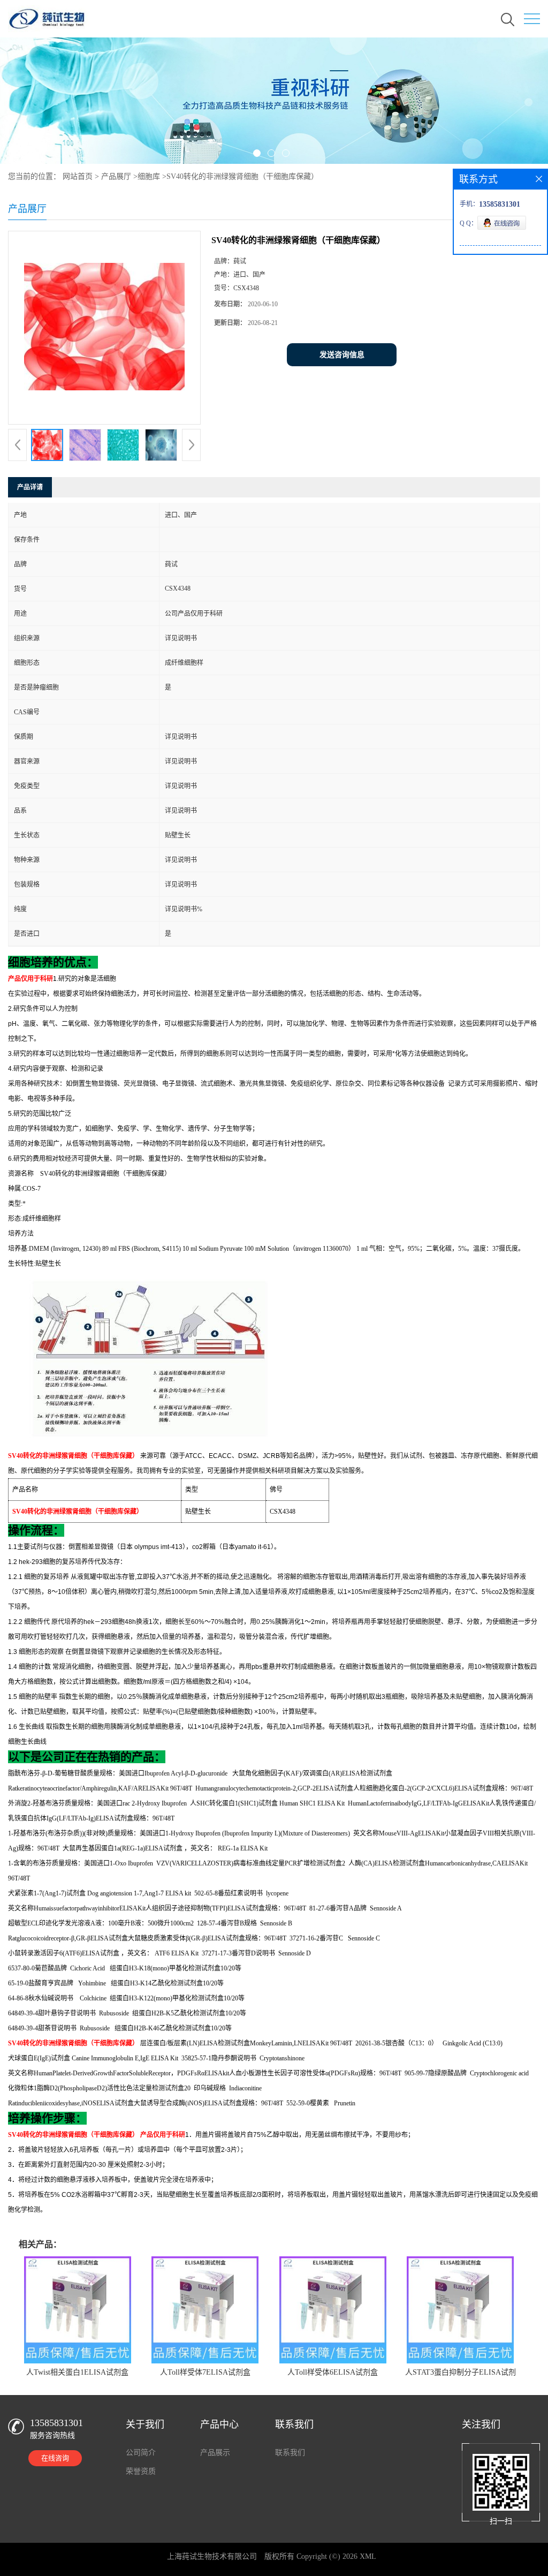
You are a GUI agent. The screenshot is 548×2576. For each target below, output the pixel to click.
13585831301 (56, 2423)
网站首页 (78, 176)
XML (368, 2556)
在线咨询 (55, 2458)
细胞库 (149, 176)
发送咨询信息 (342, 355)
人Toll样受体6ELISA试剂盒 (333, 2372)
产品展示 (215, 2453)
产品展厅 (116, 176)
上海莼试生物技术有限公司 (212, 2556)
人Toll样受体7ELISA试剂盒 (205, 2372)
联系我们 (290, 2453)
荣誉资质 (141, 2471)
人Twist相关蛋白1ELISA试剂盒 (77, 2372)
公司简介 (141, 2453)
